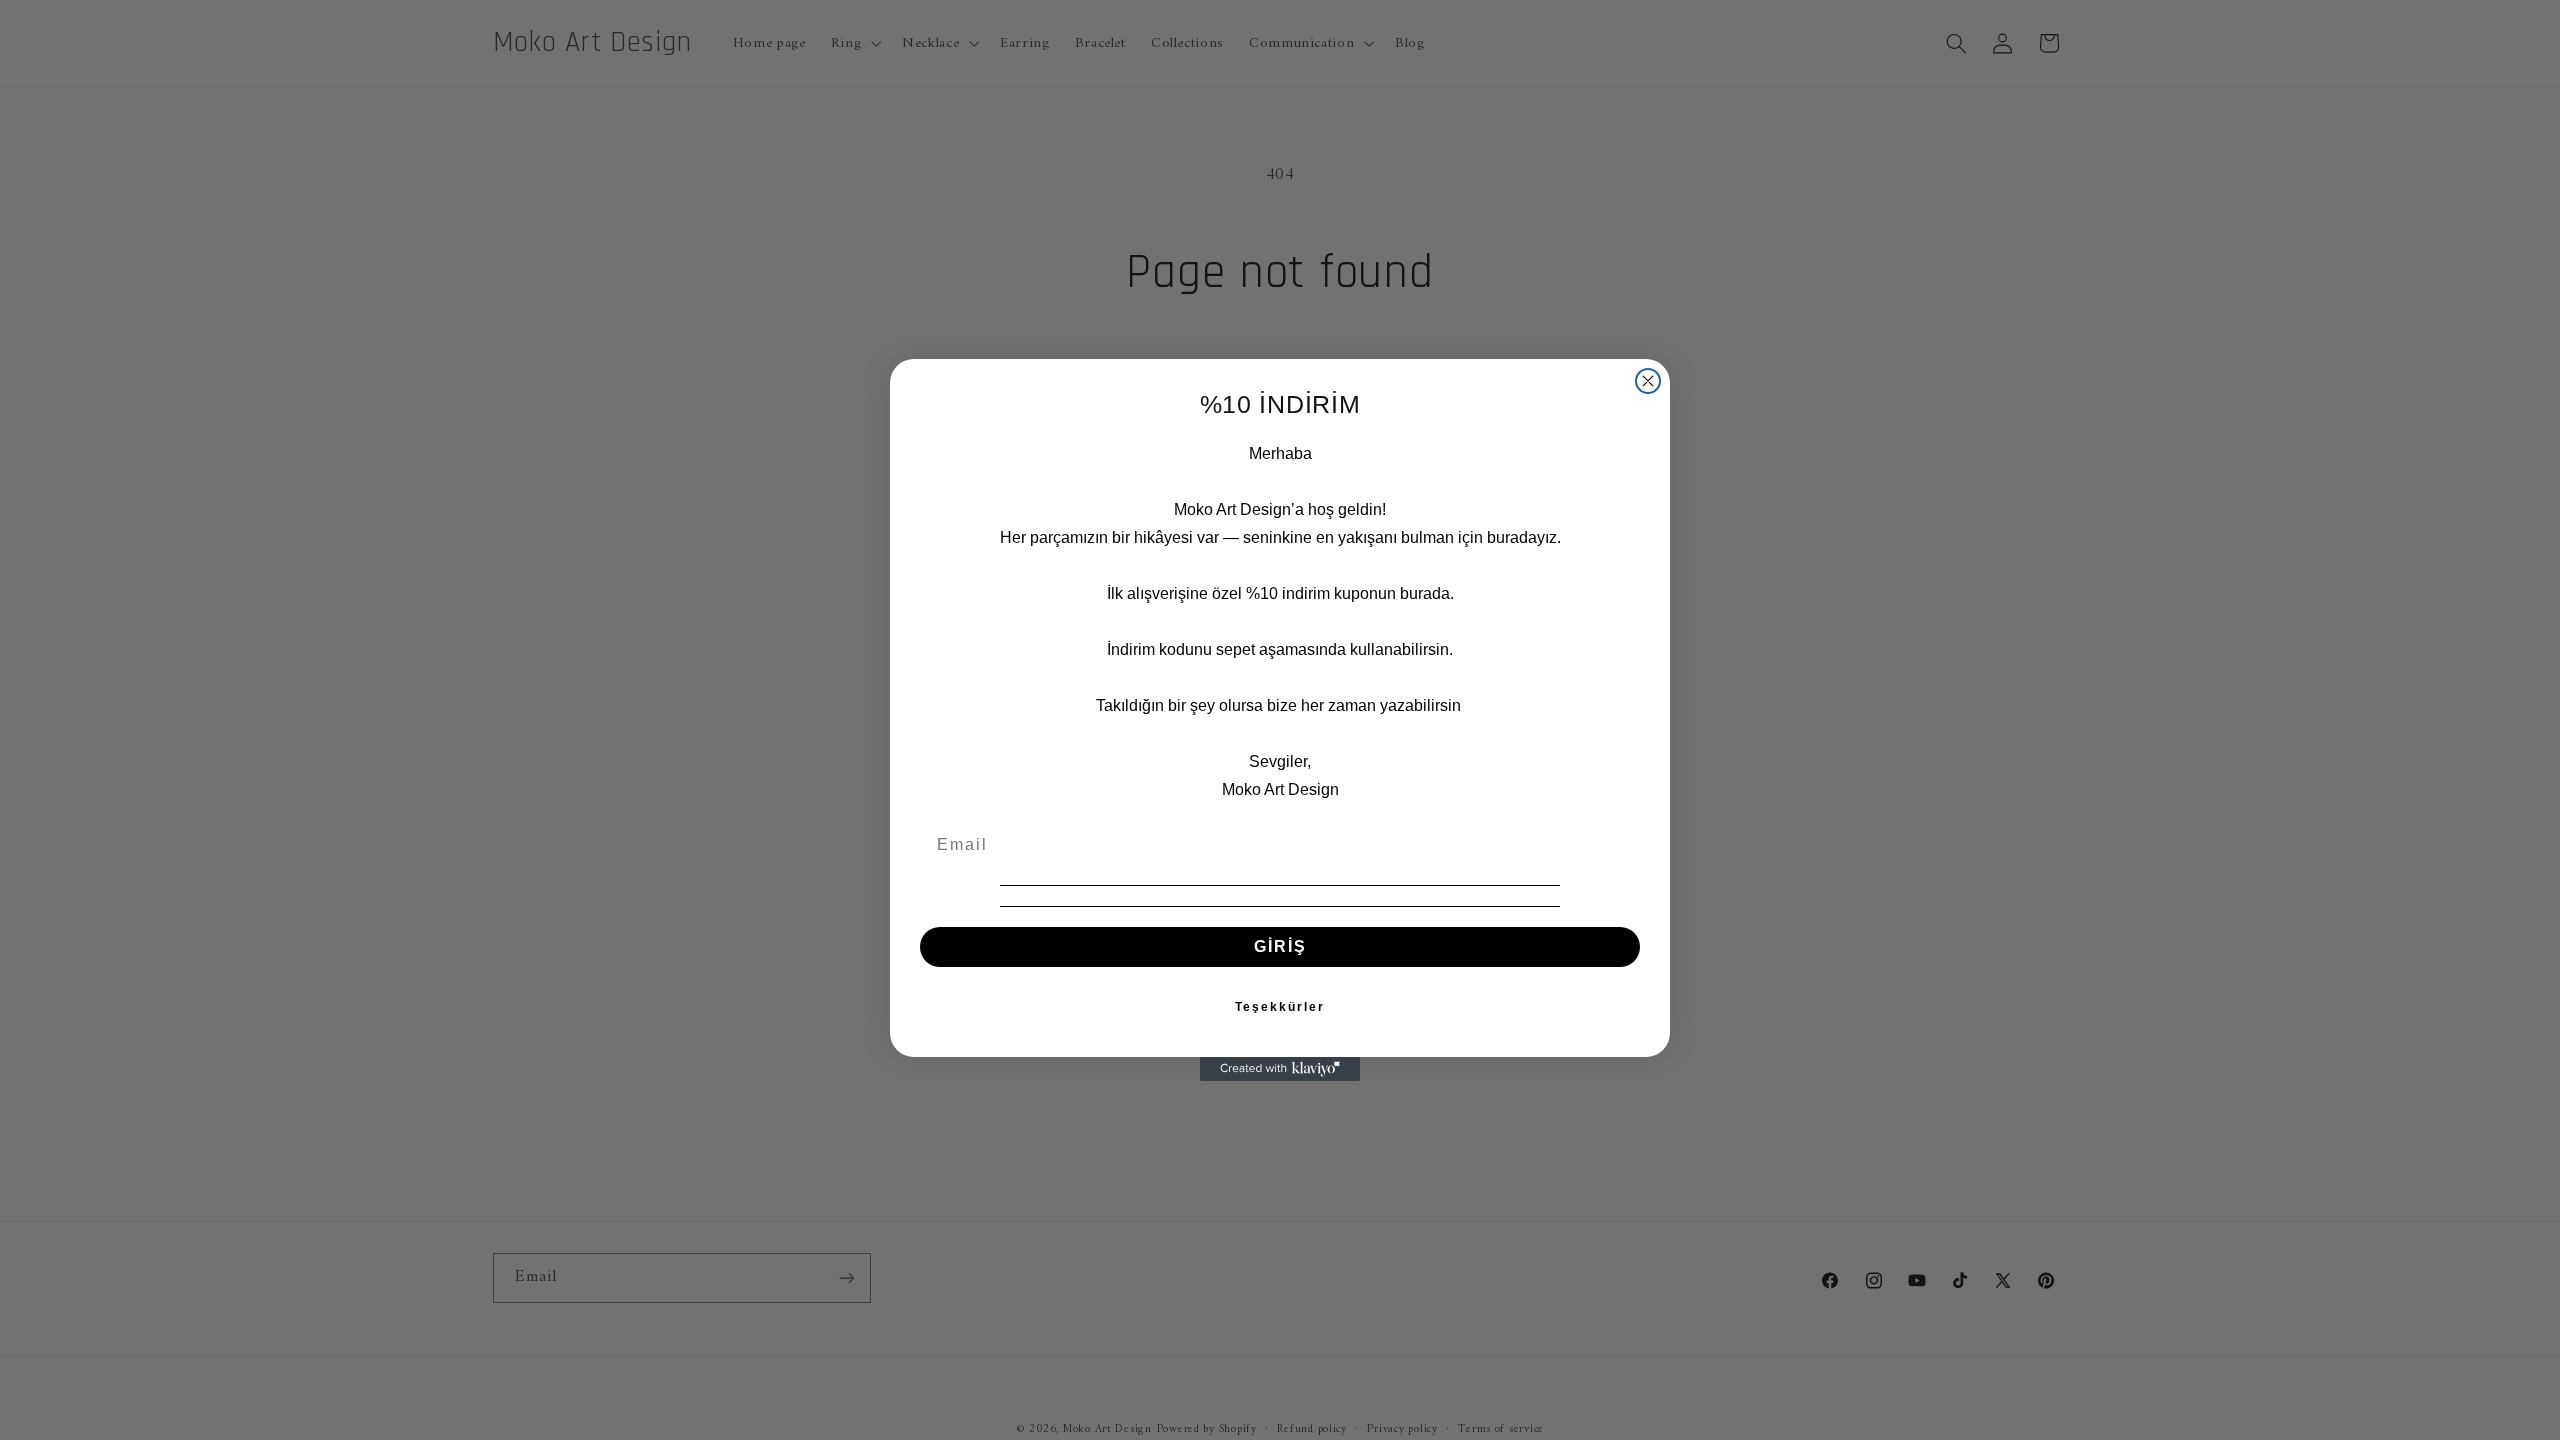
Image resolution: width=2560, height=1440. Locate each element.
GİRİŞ (1280, 946)
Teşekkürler (1280, 1007)
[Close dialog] (1648, 381)
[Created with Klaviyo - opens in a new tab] (1280, 1069)
